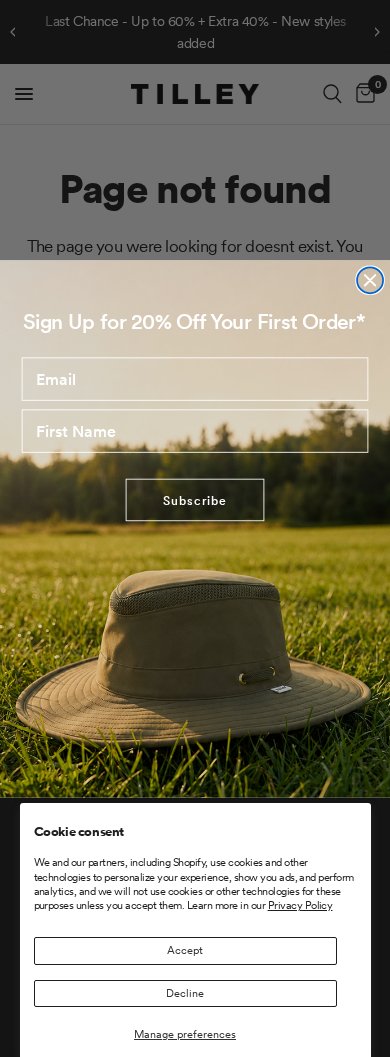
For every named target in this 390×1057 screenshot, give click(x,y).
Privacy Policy (300, 905)
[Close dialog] (370, 280)
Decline (185, 993)
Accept (185, 950)
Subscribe (194, 500)
